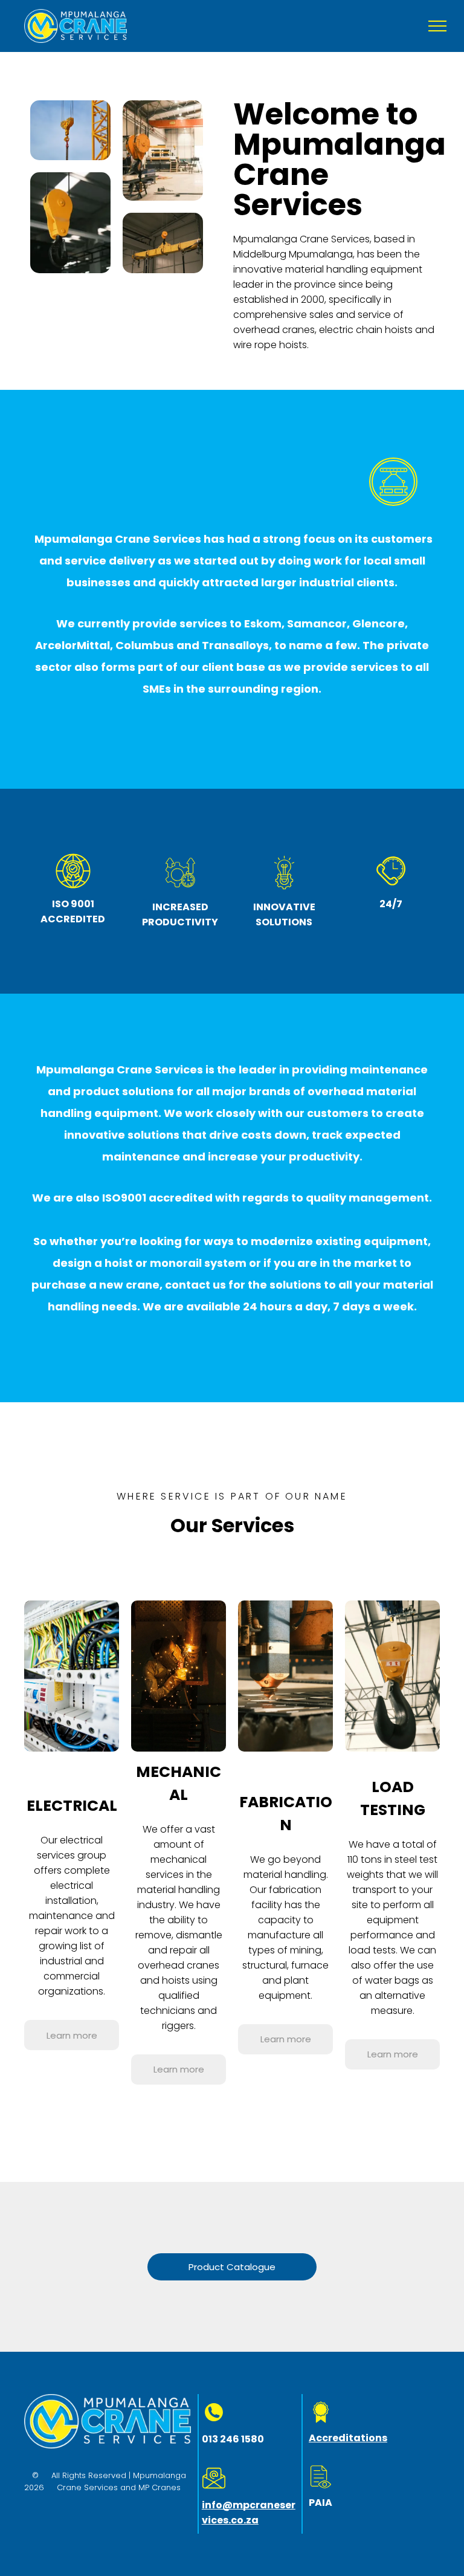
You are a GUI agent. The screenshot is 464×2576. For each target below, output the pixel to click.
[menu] (437, 26)
